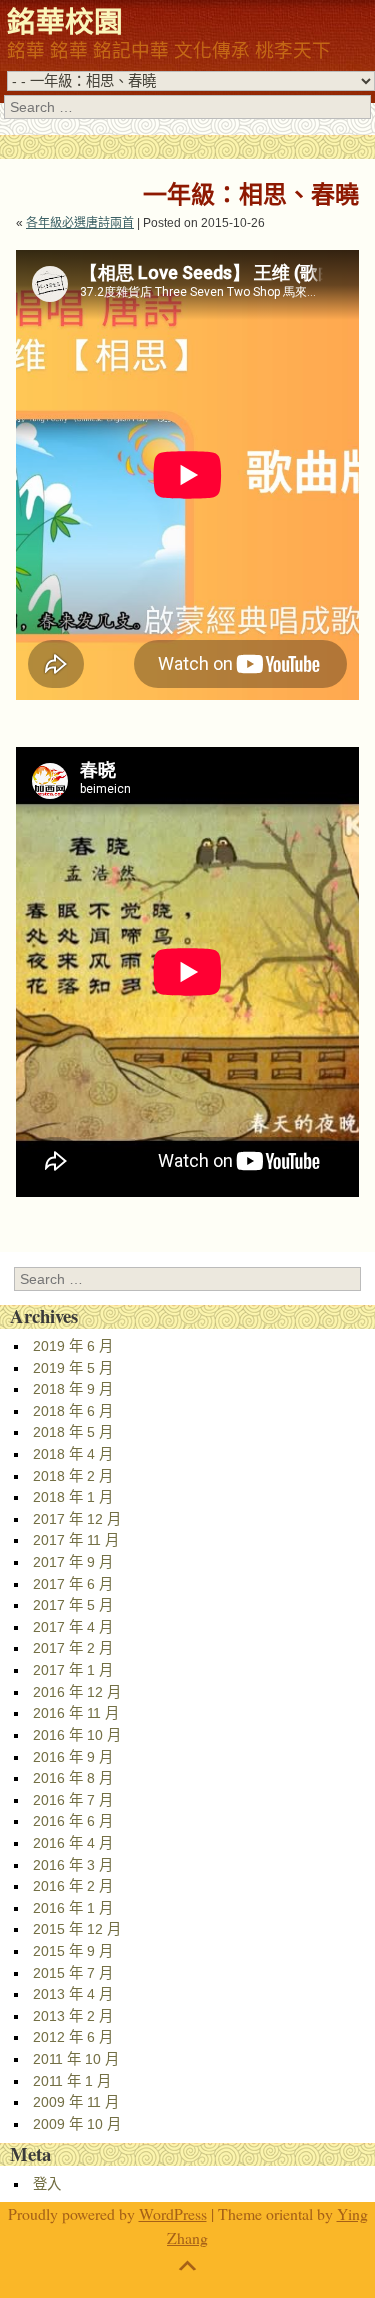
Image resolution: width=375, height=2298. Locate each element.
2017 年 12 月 (77, 1519)
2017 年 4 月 (73, 1627)
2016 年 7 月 (73, 1800)
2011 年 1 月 (72, 2081)
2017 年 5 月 (73, 1605)
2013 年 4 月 (73, 1994)
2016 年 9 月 (73, 1757)
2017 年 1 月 (73, 1670)
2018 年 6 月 (73, 1411)
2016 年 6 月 (73, 1821)
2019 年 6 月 (73, 1346)
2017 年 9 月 (73, 1562)
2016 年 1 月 (73, 1908)
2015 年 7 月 (73, 1973)
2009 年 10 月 (77, 2124)
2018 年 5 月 (73, 1432)
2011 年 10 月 (76, 2059)
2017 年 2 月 (73, 1648)
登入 (47, 2184)
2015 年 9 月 (73, 1951)
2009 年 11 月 (76, 2102)
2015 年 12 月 (77, 1929)
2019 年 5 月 (73, 1368)
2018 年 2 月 (73, 1476)
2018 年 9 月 (73, 1389)
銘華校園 (65, 21)
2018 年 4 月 (73, 1454)
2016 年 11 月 (76, 1713)
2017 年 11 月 (76, 1540)
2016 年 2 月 (73, 1886)
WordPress (173, 2213)
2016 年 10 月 (77, 1735)
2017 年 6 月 (73, 1584)
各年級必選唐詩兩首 (80, 223)
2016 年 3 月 (73, 1865)
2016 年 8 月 (73, 1778)
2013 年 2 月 (73, 2016)
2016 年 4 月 (73, 1843)
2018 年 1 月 (73, 1497)
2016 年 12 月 (77, 1692)
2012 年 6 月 (73, 2037)
